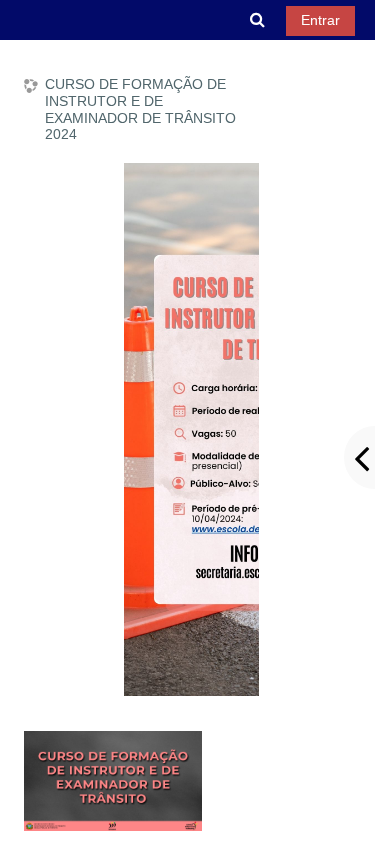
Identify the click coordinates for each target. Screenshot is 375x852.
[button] (258, 20)
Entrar (320, 20)
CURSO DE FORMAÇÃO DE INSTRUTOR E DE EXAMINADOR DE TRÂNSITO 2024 (140, 109)
